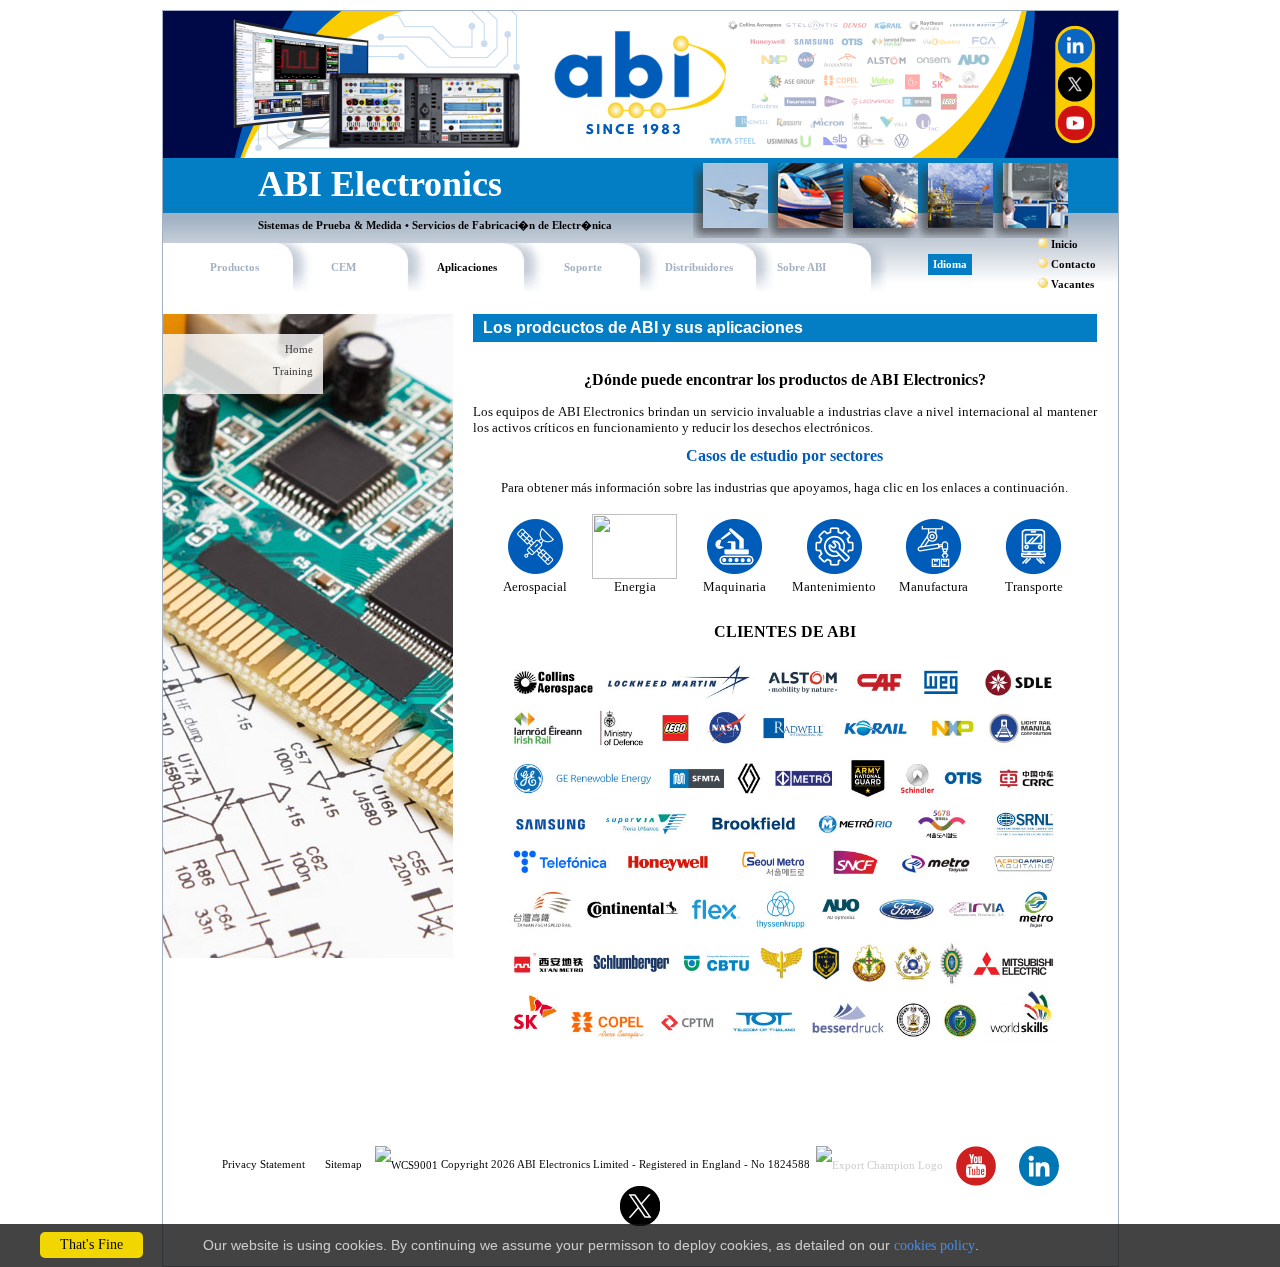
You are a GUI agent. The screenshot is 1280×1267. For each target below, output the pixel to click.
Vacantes (1072, 284)
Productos (234, 267)
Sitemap (343, 1164)
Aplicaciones (467, 267)
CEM (343, 267)
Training (293, 371)
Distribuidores (699, 267)
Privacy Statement (263, 1164)
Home (299, 349)
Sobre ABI (801, 267)
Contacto (1073, 264)
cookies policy (934, 1245)
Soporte (583, 267)
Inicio (1064, 244)
